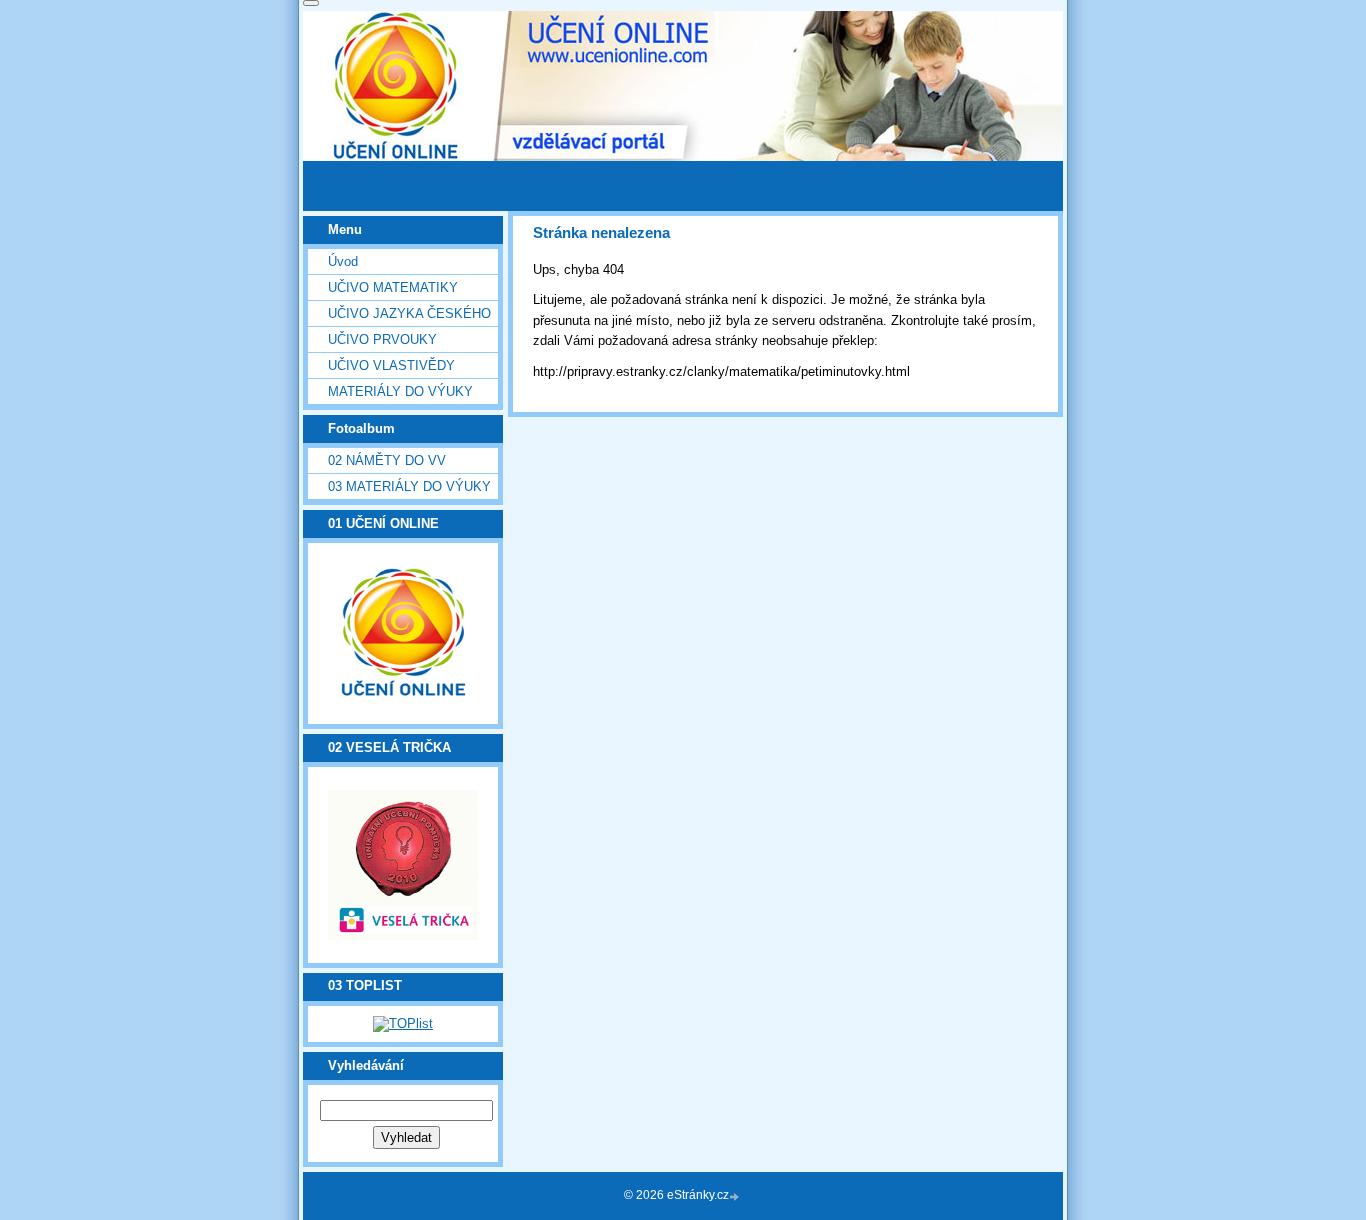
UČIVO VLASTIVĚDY (391, 365)
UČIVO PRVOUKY (382, 339)
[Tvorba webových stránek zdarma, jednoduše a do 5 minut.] (736, 1196)
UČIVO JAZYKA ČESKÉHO (409, 313)
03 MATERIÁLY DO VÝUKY (409, 486)
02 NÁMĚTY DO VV (387, 460)
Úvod (343, 261)
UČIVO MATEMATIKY (393, 287)
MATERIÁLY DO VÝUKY (400, 391)
